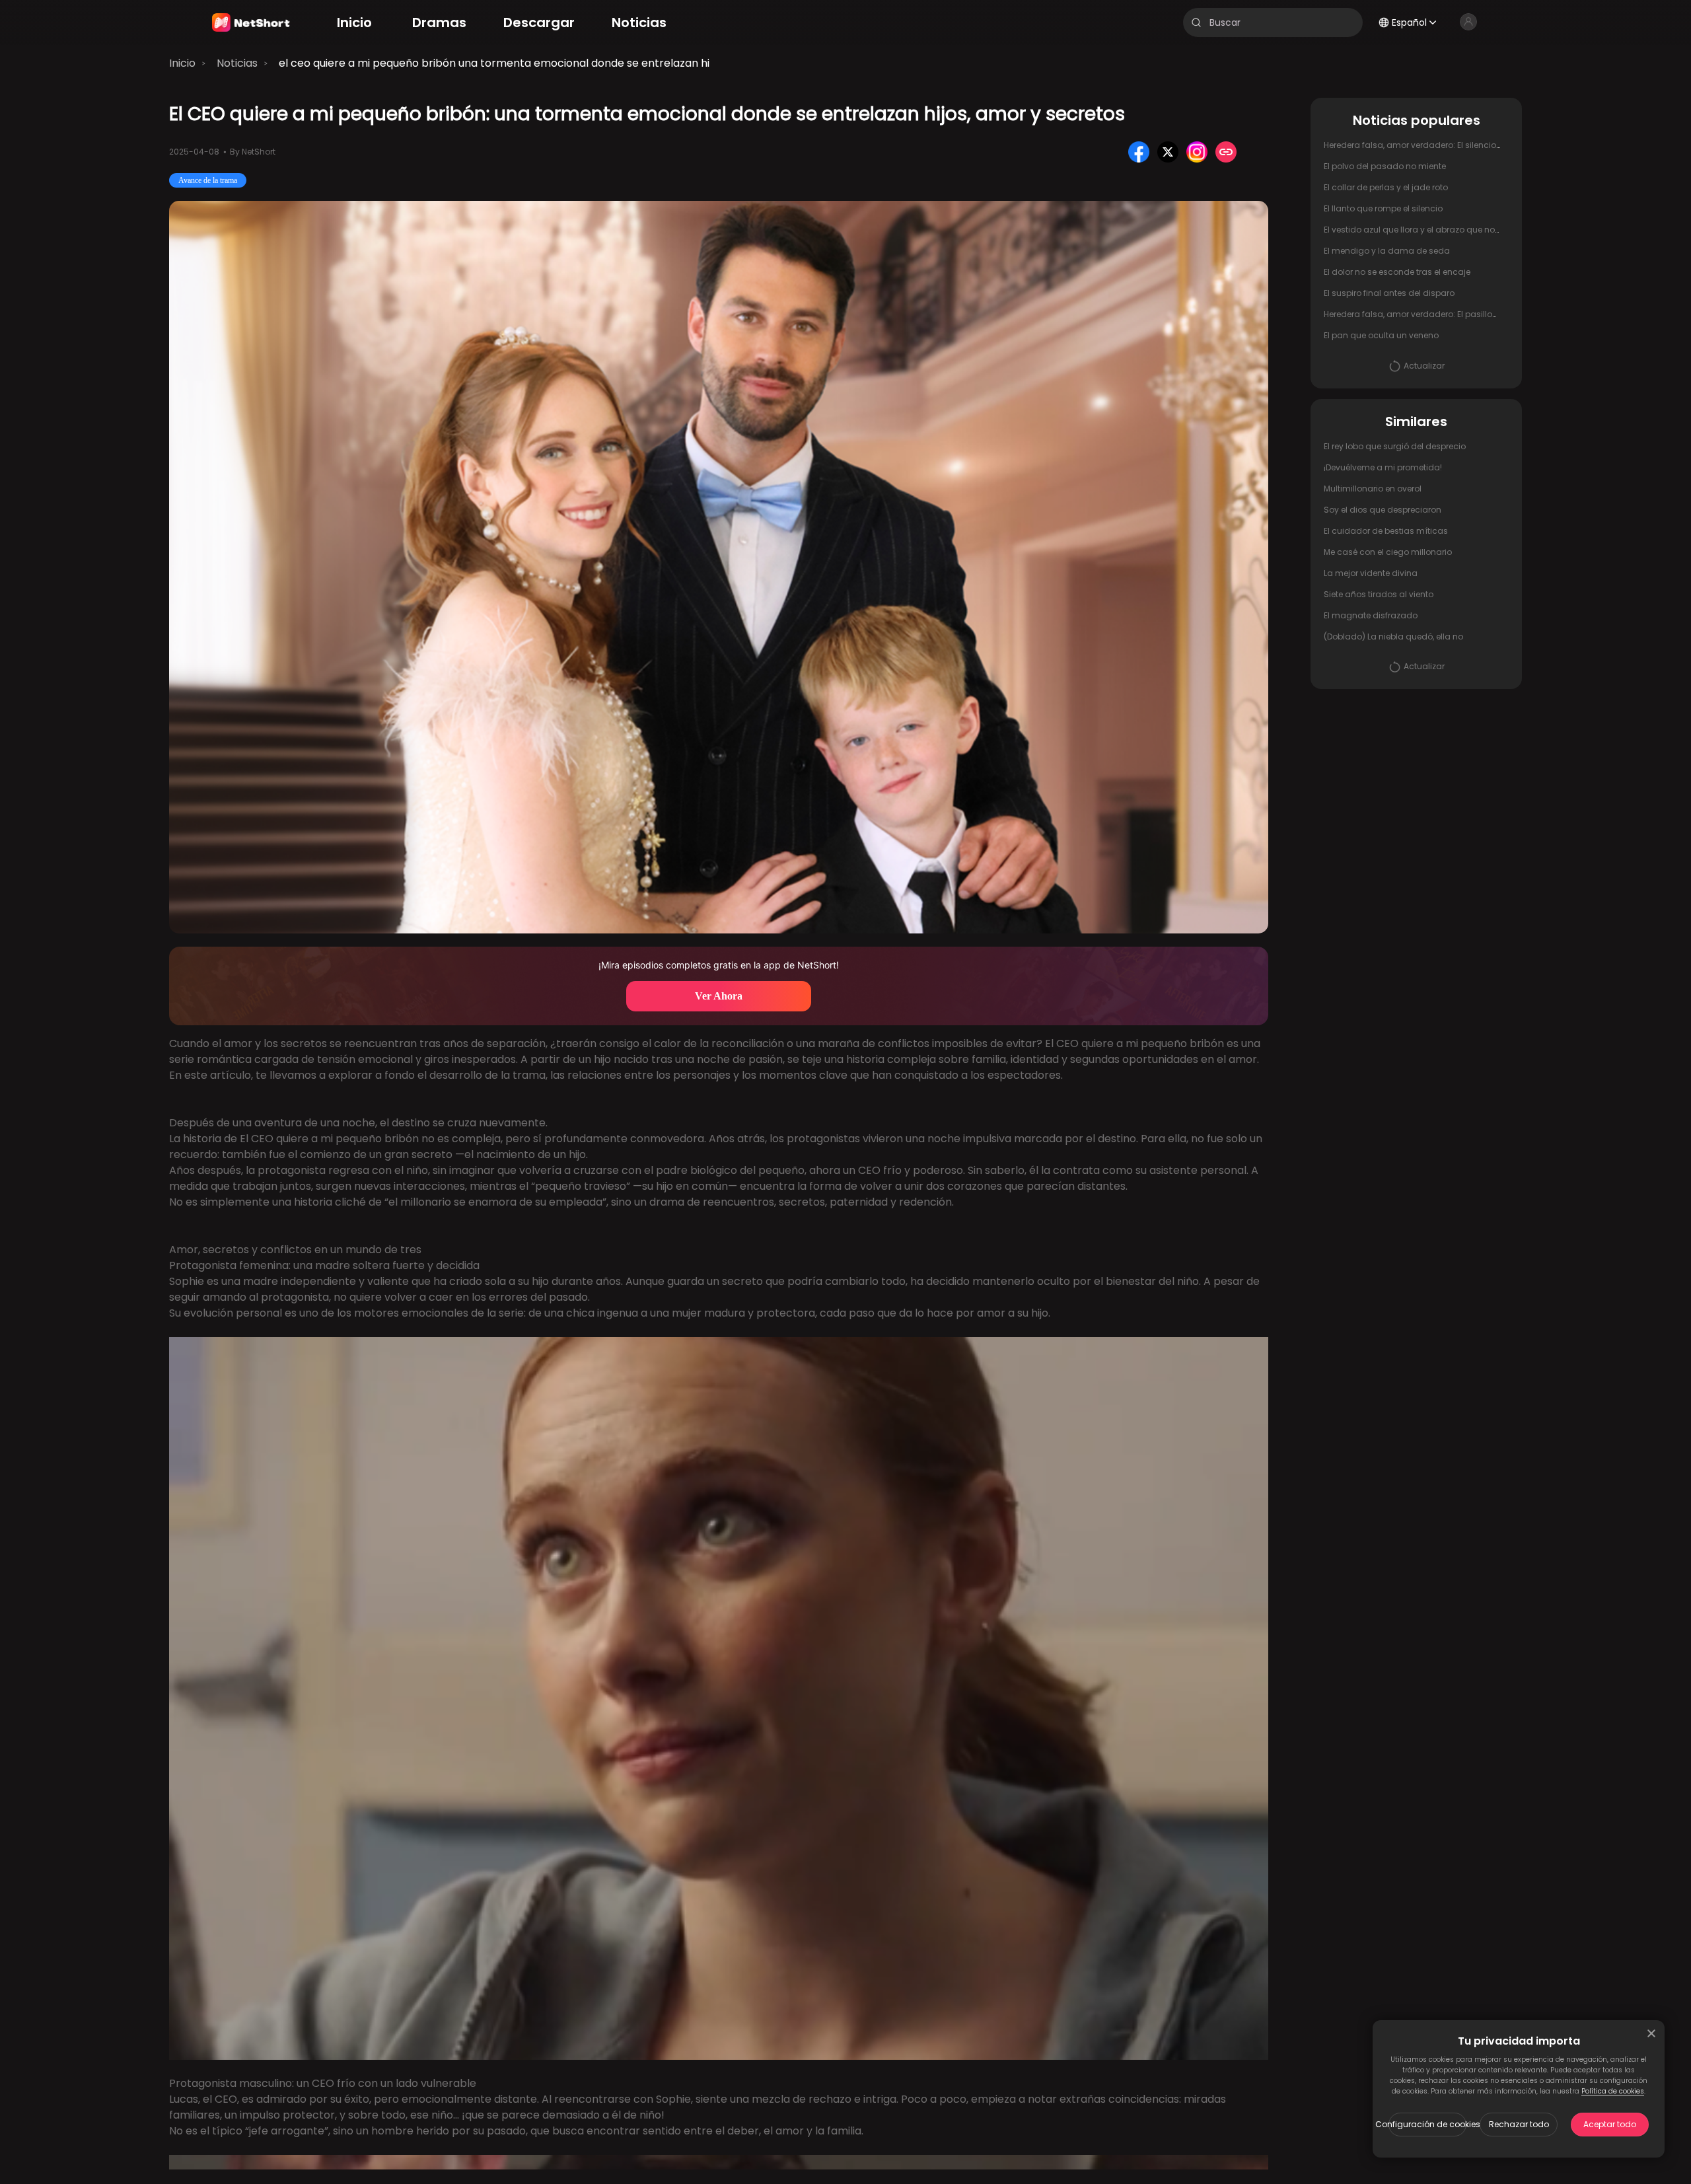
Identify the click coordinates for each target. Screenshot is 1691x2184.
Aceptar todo (1610, 2124)
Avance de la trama (208, 180)
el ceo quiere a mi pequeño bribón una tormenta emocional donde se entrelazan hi (494, 63)
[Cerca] (1651, 2033)
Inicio (182, 63)
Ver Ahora (719, 996)
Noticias (237, 63)
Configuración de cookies (1427, 2124)
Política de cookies (1613, 2091)
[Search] (1196, 22)
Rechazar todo (1519, 2124)
